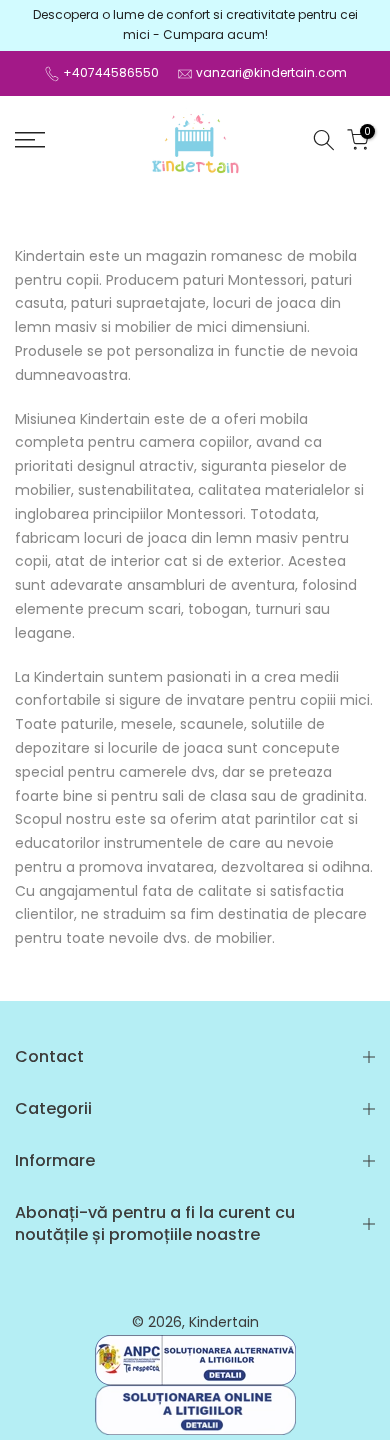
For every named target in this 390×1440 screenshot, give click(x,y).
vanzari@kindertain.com (271, 72)
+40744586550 (111, 72)
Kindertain (224, 1322)
